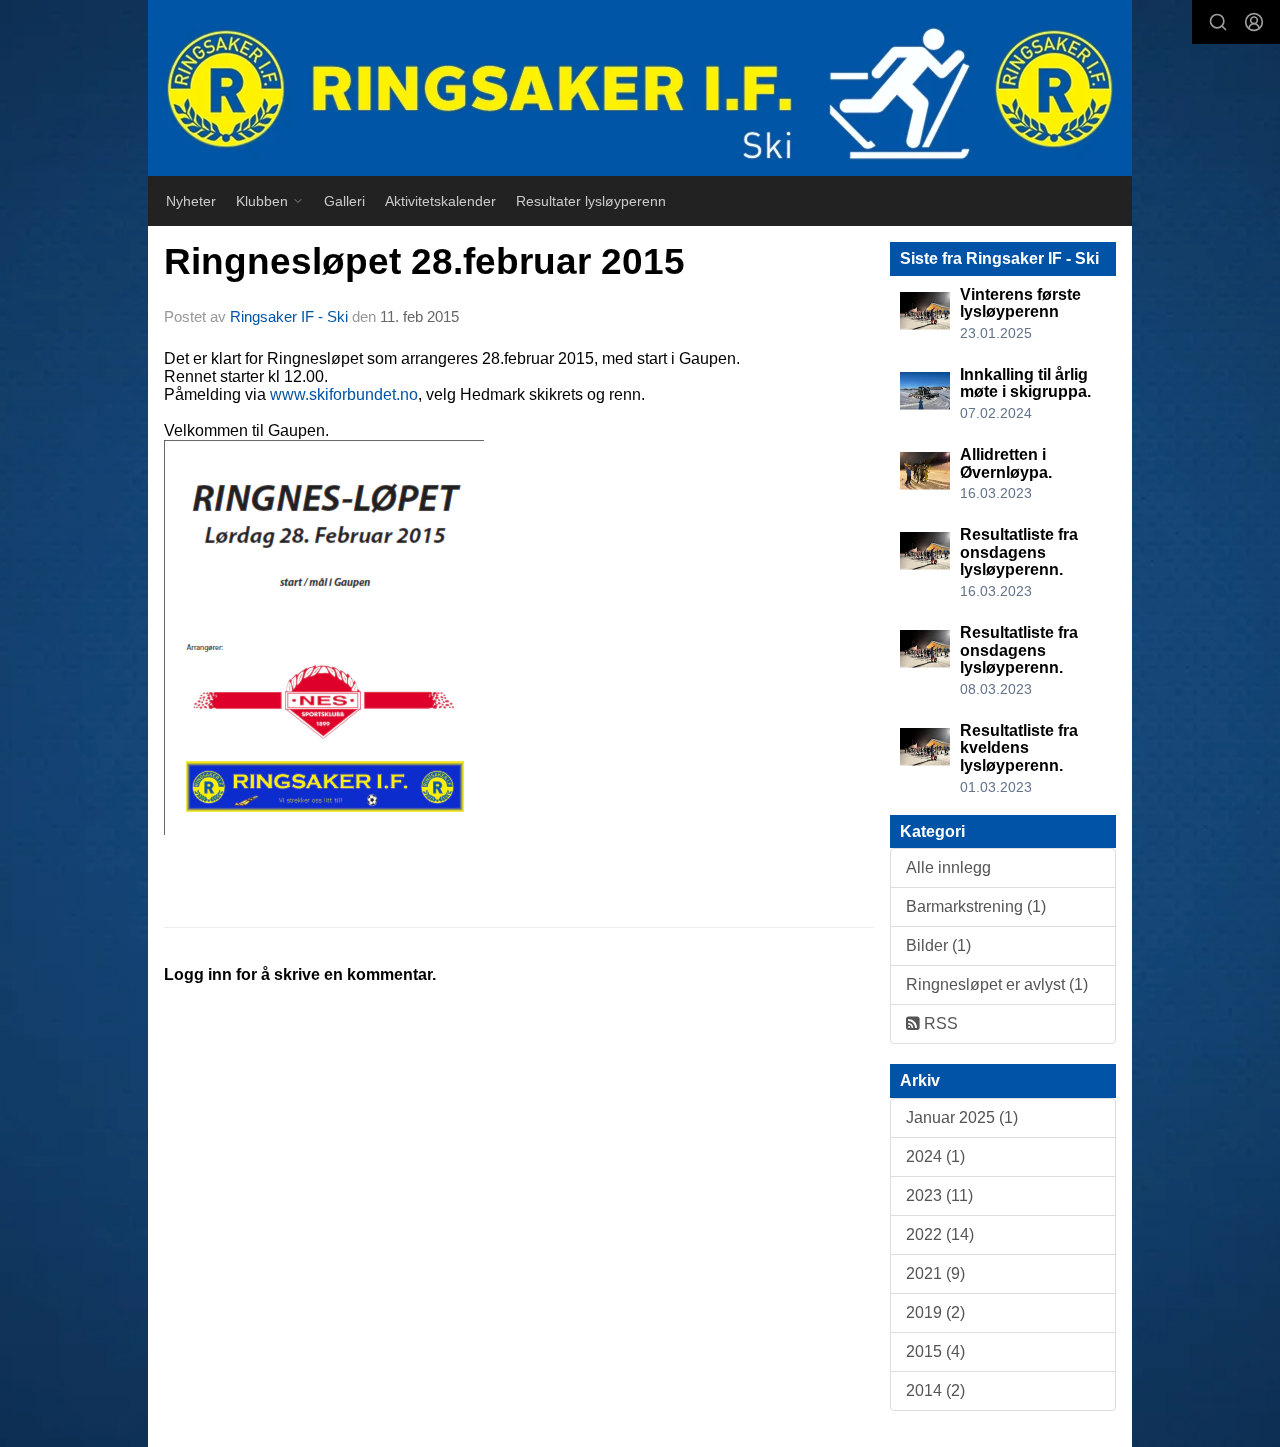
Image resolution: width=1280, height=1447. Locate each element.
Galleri (344, 201)
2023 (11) (939, 1195)
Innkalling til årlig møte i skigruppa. (1025, 383)
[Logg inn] (1254, 22)
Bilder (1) (938, 945)
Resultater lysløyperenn (591, 201)
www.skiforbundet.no (344, 394)
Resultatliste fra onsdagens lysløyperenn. (1019, 552)
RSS (939, 1023)
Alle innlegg (948, 867)
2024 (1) (935, 1156)
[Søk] (1218, 22)
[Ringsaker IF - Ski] (640, 88)
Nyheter (191, 201)
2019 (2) (935, 1312)
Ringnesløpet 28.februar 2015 (424, 261)
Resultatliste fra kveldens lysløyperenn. (1019, 748)
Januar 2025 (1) (962, 1117)
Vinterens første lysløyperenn (1020, 303)
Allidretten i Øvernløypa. (1006, 463)
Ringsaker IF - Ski (289, 316)
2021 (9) (935, 1273)
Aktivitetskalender (440, 201)
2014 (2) (935, 1390)
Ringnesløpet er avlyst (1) (997, 984)
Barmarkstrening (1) (976, 906)
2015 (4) (935, 1351)
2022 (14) (940, 1234)
